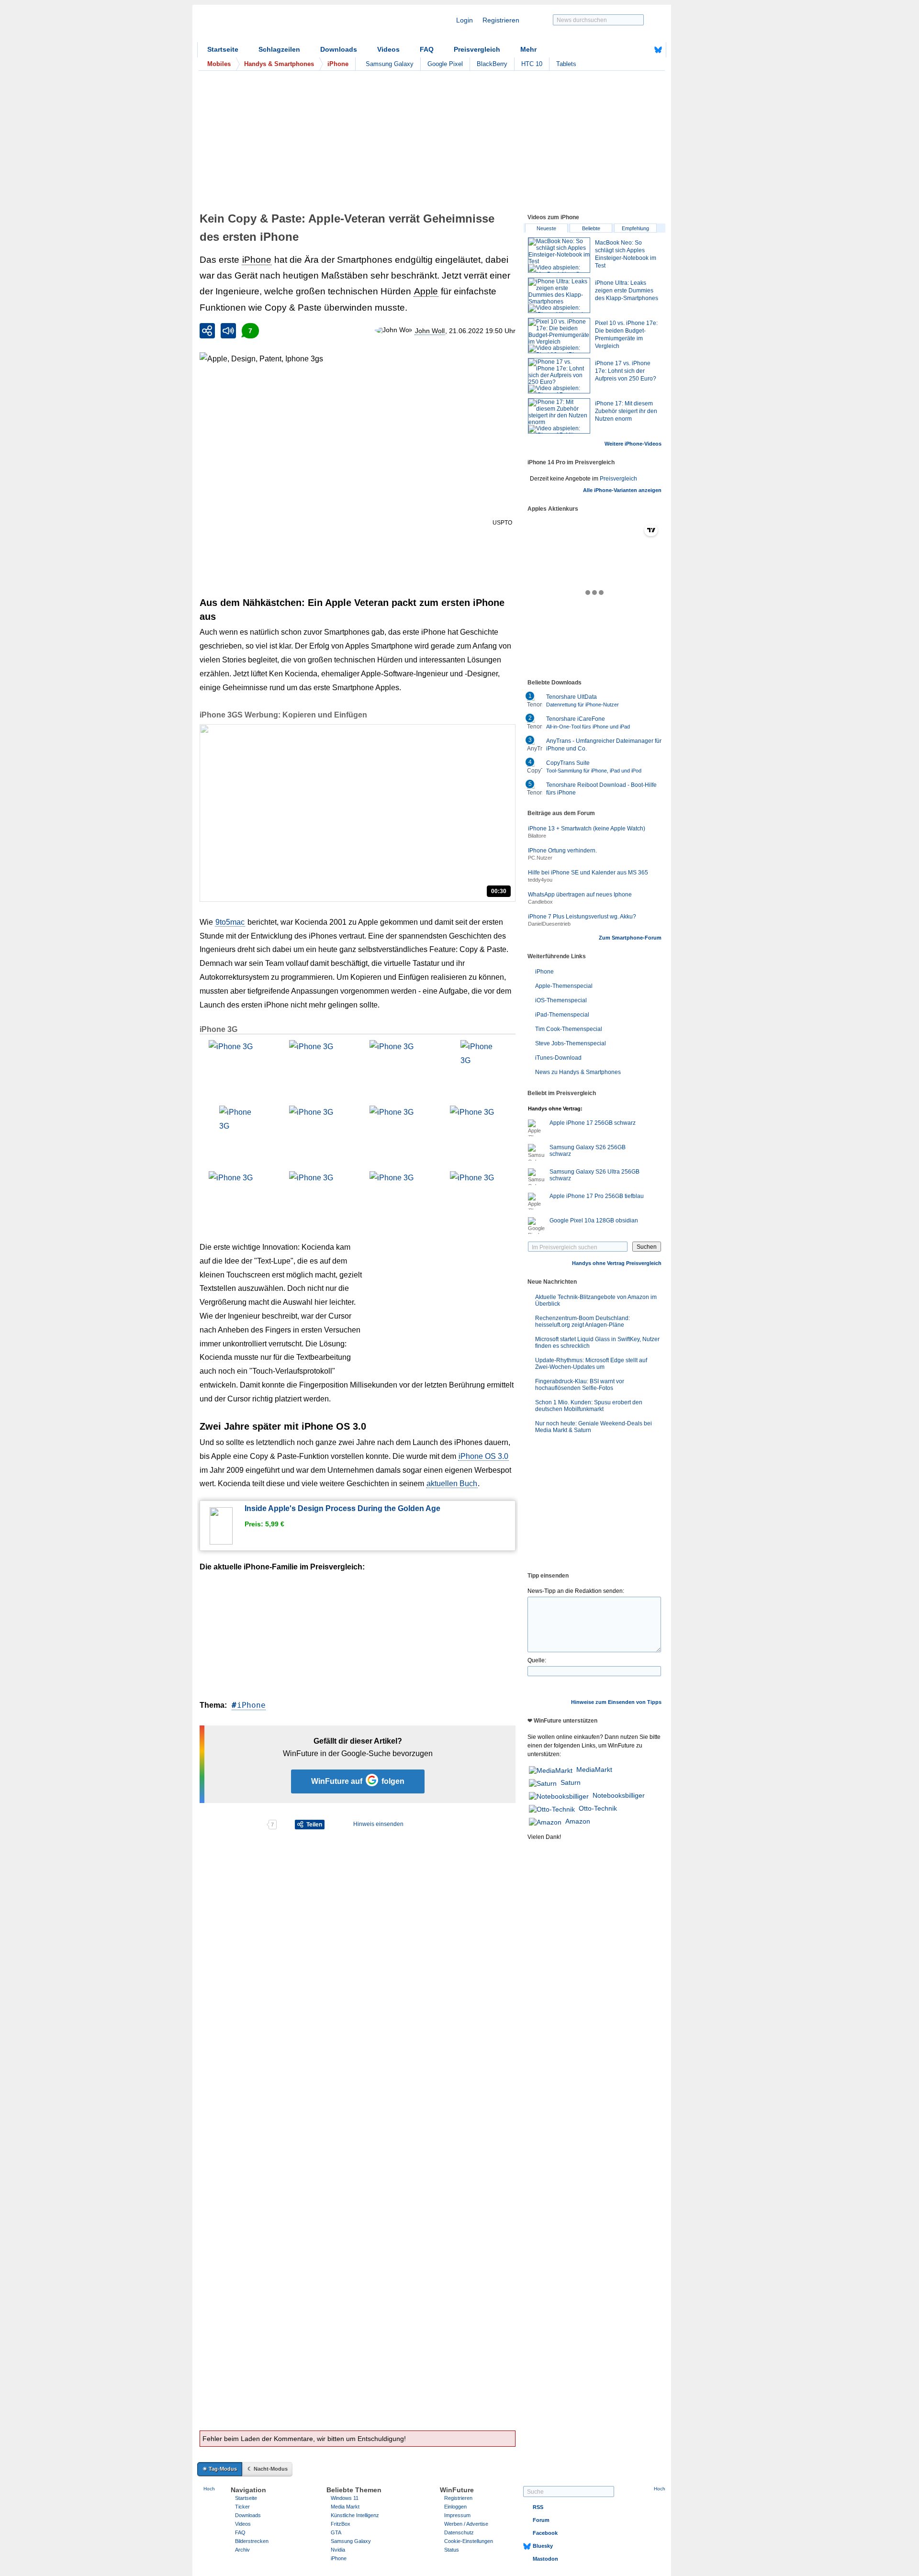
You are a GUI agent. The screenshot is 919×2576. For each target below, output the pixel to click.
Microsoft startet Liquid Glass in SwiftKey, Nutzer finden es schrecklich (597, 1343)
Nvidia (338, 2550)
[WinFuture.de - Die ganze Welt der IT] (279, 26)
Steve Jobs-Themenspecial (571, 1043)
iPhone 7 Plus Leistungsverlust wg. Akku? (582, 917)
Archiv (242, 2550)
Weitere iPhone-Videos (633, 444)
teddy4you (540, 880)
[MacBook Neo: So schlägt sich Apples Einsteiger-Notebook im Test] (559, 255)
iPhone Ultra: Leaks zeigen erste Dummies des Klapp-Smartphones (627, 291)
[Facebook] (643, 50)
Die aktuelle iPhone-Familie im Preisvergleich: (282, 1567)
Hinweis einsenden (378, 1824)
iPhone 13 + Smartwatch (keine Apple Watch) (587, 829)
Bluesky (543, 2546)
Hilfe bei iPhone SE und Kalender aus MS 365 (588, 873)
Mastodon (545, 2559)
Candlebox (540, 902)
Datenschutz (459, 2532)
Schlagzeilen (279, 49)
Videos (388, 49)
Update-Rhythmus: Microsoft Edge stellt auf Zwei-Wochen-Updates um (591, 1364)
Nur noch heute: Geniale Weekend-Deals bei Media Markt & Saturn (594, 1427)
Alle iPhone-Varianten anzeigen (622, 490)
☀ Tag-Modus (220, 2469)
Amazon (578, 1821)
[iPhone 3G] (236, 1068)
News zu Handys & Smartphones (578, 1072)
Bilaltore (537, 836)
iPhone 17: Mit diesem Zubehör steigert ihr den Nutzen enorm (626, 411)
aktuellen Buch (452, 1484)
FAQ (427, 49)
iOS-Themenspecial (561, 1000)
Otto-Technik (598, 1808)
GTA (336, 2532)
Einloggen (455, 2507)
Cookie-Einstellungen (469, 2541)
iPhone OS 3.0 (483, 1456)
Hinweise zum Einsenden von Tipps (616, 1702)
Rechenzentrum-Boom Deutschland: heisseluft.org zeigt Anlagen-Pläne (583, 1322)
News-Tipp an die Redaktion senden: (576, 1591)
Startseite (223, 49)
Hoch (209, 2489)
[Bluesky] (658, 50)
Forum (541, 2520)
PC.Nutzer (540, 858)
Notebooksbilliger (619, 1795)
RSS (538, 2507)
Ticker (242, 2507)
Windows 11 (345, 2498)
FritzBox (341, 2524)
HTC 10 (532, 64)
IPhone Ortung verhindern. (562, 851)
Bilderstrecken (252, 2541)
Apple (426, 291)
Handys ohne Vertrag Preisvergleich (617, 1263)
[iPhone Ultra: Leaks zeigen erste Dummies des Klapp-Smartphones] (559, 295)
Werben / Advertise (466, 2524)
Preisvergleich (477, 49)
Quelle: (537, 1660)
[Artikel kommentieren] (233, 1825)
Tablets (566, 64)
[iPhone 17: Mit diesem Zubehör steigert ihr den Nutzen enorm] (559, 416)
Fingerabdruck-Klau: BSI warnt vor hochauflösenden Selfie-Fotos (580, 1385)
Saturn (571, 1782)
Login (465, 20)
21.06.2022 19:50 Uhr (482, 331)
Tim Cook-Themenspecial (569, 1029)
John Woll (430, 331)
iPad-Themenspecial (562, 1015)
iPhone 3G (219, 1029)
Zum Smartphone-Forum (630, 938)
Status (452, 2550)
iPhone (257, 260)
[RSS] (628, 50)
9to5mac (230, 922)
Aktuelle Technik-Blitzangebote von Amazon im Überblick (596, 1300)
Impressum (457, 2515)
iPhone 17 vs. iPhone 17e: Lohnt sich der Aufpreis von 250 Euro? (626, 371)
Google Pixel (445, 64)
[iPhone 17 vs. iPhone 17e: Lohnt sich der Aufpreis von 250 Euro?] (559, 376)
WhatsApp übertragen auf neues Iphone (580, 895)
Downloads (339, 49)
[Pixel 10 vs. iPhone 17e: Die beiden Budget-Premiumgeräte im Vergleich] (559, 336)
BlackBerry (492, 64)
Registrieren (501, 20)
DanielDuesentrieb (549, 924)
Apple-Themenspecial (564, 986)
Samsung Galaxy (390, 64)
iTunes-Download (558, 1058)
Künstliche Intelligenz (355, 2515)
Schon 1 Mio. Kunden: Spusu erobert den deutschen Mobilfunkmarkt (589, 1406)
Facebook (545, 2533)
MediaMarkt (594, 1770)
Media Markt (345, 2507)
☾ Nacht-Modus (268, 2469)
